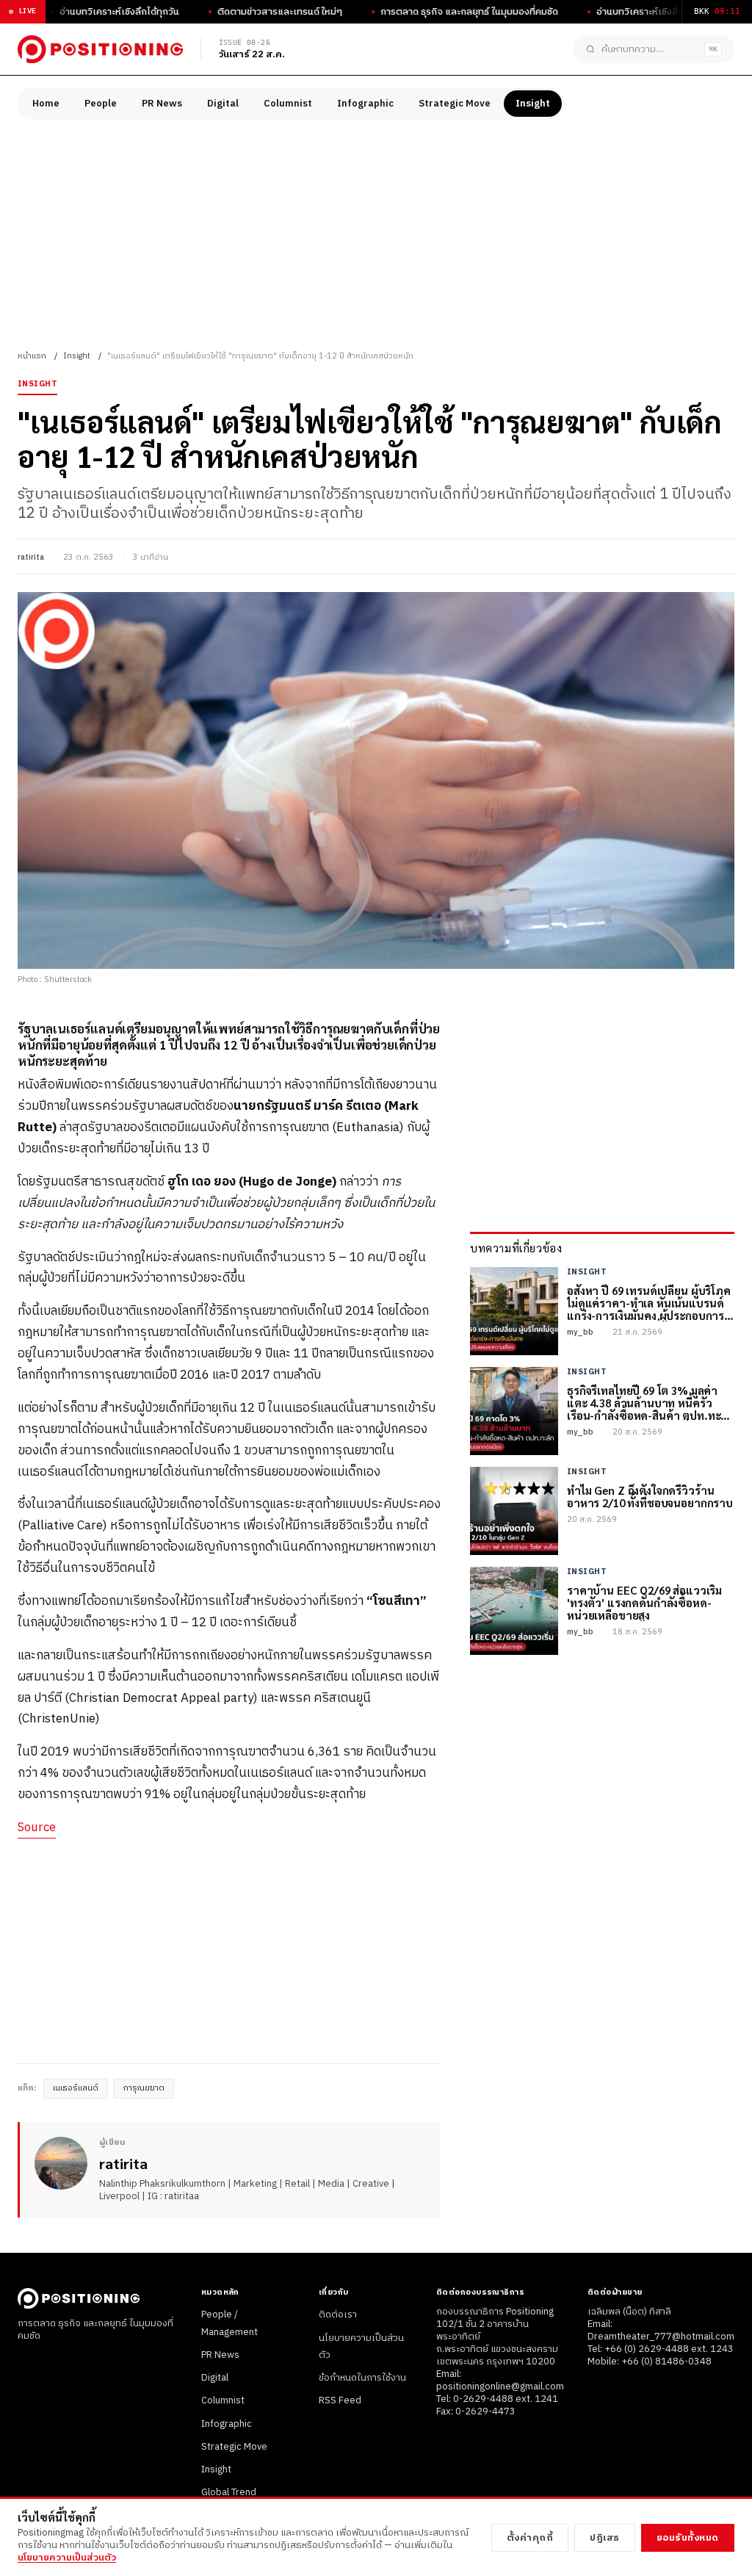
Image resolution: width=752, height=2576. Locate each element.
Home (46, 104)
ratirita (31, 558)
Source (37, 1828)
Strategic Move (455, 104)
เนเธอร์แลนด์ (76, 2088)
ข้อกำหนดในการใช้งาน (362, 2378)
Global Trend (229, 2492)
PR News (162, 104)
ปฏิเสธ (605, 2538)
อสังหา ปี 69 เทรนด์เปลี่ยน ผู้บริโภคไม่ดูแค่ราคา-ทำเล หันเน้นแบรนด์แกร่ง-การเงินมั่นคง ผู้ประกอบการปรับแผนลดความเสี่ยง (649, 1303)
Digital (223, 104)
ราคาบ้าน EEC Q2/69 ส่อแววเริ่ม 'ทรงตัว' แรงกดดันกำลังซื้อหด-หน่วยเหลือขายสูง (644, 1603)
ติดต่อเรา (338, 2315)
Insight (533, 104)
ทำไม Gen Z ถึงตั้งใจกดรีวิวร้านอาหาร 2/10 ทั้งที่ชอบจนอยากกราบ (650, 1497)
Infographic (365, 104)
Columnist (288, 104)
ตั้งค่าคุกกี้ (530, 2538)
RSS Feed (340, 2400)
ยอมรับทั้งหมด (688, 2538)
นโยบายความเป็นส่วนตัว (67, 2558)
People (101, 104)
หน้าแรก (32, 356)
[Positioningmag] (100, 49)
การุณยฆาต (144, 2088)
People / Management (229, 2323)
